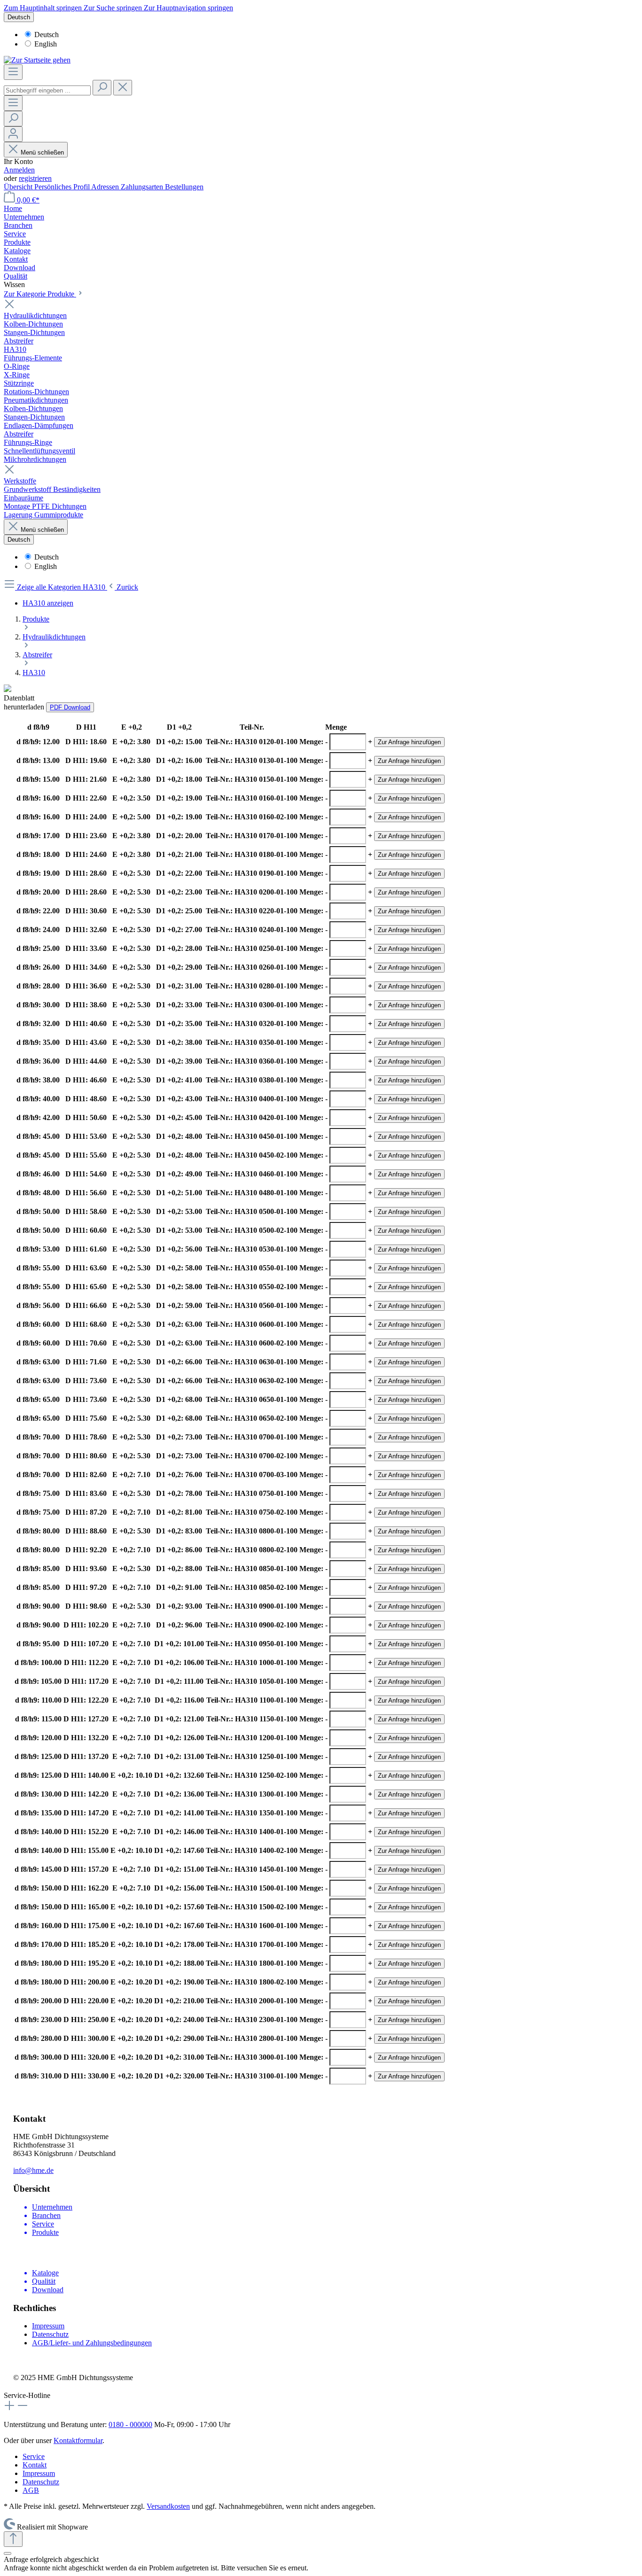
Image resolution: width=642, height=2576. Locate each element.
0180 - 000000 (130, 2424)
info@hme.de (33, 2170)
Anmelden (19, 170)
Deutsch (47, 35)
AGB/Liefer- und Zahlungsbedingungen (92, 2343)
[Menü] (13, 72)
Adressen (106, 187)
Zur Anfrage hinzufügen (409, 742)
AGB (31, 2490)
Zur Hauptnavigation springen (188, 8)
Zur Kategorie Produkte (40, 294)
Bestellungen (184, 187)
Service (34, 2456)
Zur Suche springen (114, 8)
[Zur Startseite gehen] (37, 60)
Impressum (48, 2326)
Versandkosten (168, 2506)
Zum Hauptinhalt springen (44, 8)
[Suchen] (102, 88)
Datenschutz (50, 2334)
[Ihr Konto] (13, 134)
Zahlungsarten (143, 187)
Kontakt (35, 2465)
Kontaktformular (78, 2440)
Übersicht (19, 187)
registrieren (35, 178)
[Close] (8, 2553)
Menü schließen (42, 152)
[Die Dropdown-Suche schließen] (123, 88)
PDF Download (70, 707)
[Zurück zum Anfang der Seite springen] (13, 2539)
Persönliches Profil (63, 187)
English (46, 44)
